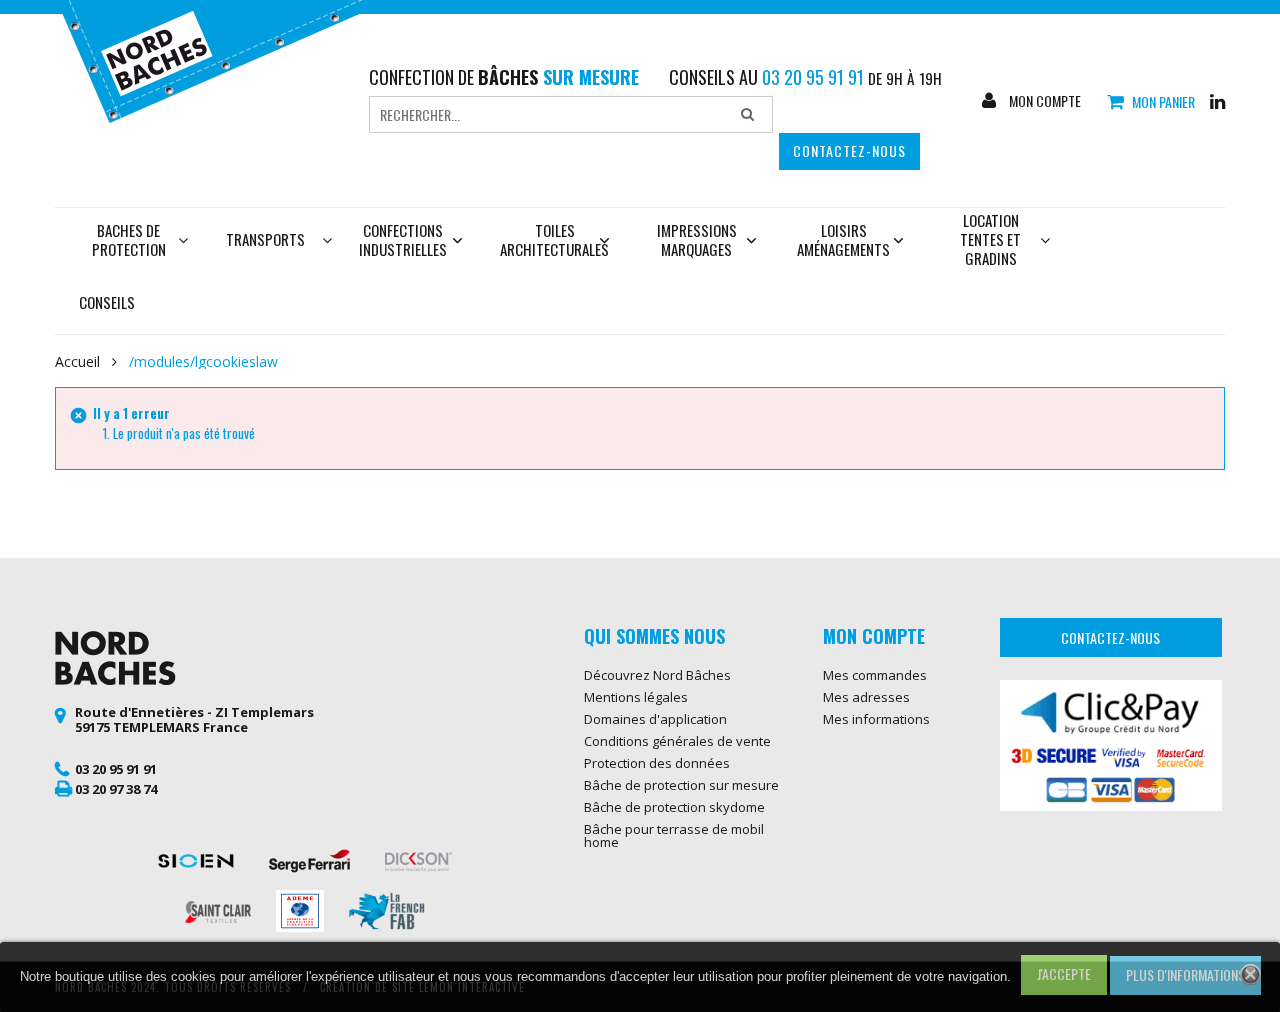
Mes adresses (866, 697)
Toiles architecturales (554, 239)
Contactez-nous (849, 150)
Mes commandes (875, 675)
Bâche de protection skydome (674, 807)
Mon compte (1043, 101)
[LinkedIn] (1217, 100)
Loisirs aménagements (843, 239)
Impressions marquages (697, 239)
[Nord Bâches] (223, 59)
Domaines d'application (655, 719)
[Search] (747, 115)
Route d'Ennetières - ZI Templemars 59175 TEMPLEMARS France (194, 720)
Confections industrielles (403, 239)
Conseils (107, 302)
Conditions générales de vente (677, 741)
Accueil (77, 362)
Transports (265, 239)
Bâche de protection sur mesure (681, 785)
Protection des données (657, 763)
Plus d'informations (1185, 974)
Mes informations (876, 719)
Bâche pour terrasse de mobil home (674, 835)
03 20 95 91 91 (116, 769)
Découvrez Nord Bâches (657, 675)
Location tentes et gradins (990, 239)
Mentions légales (636, 697)
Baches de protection (129, 239)
